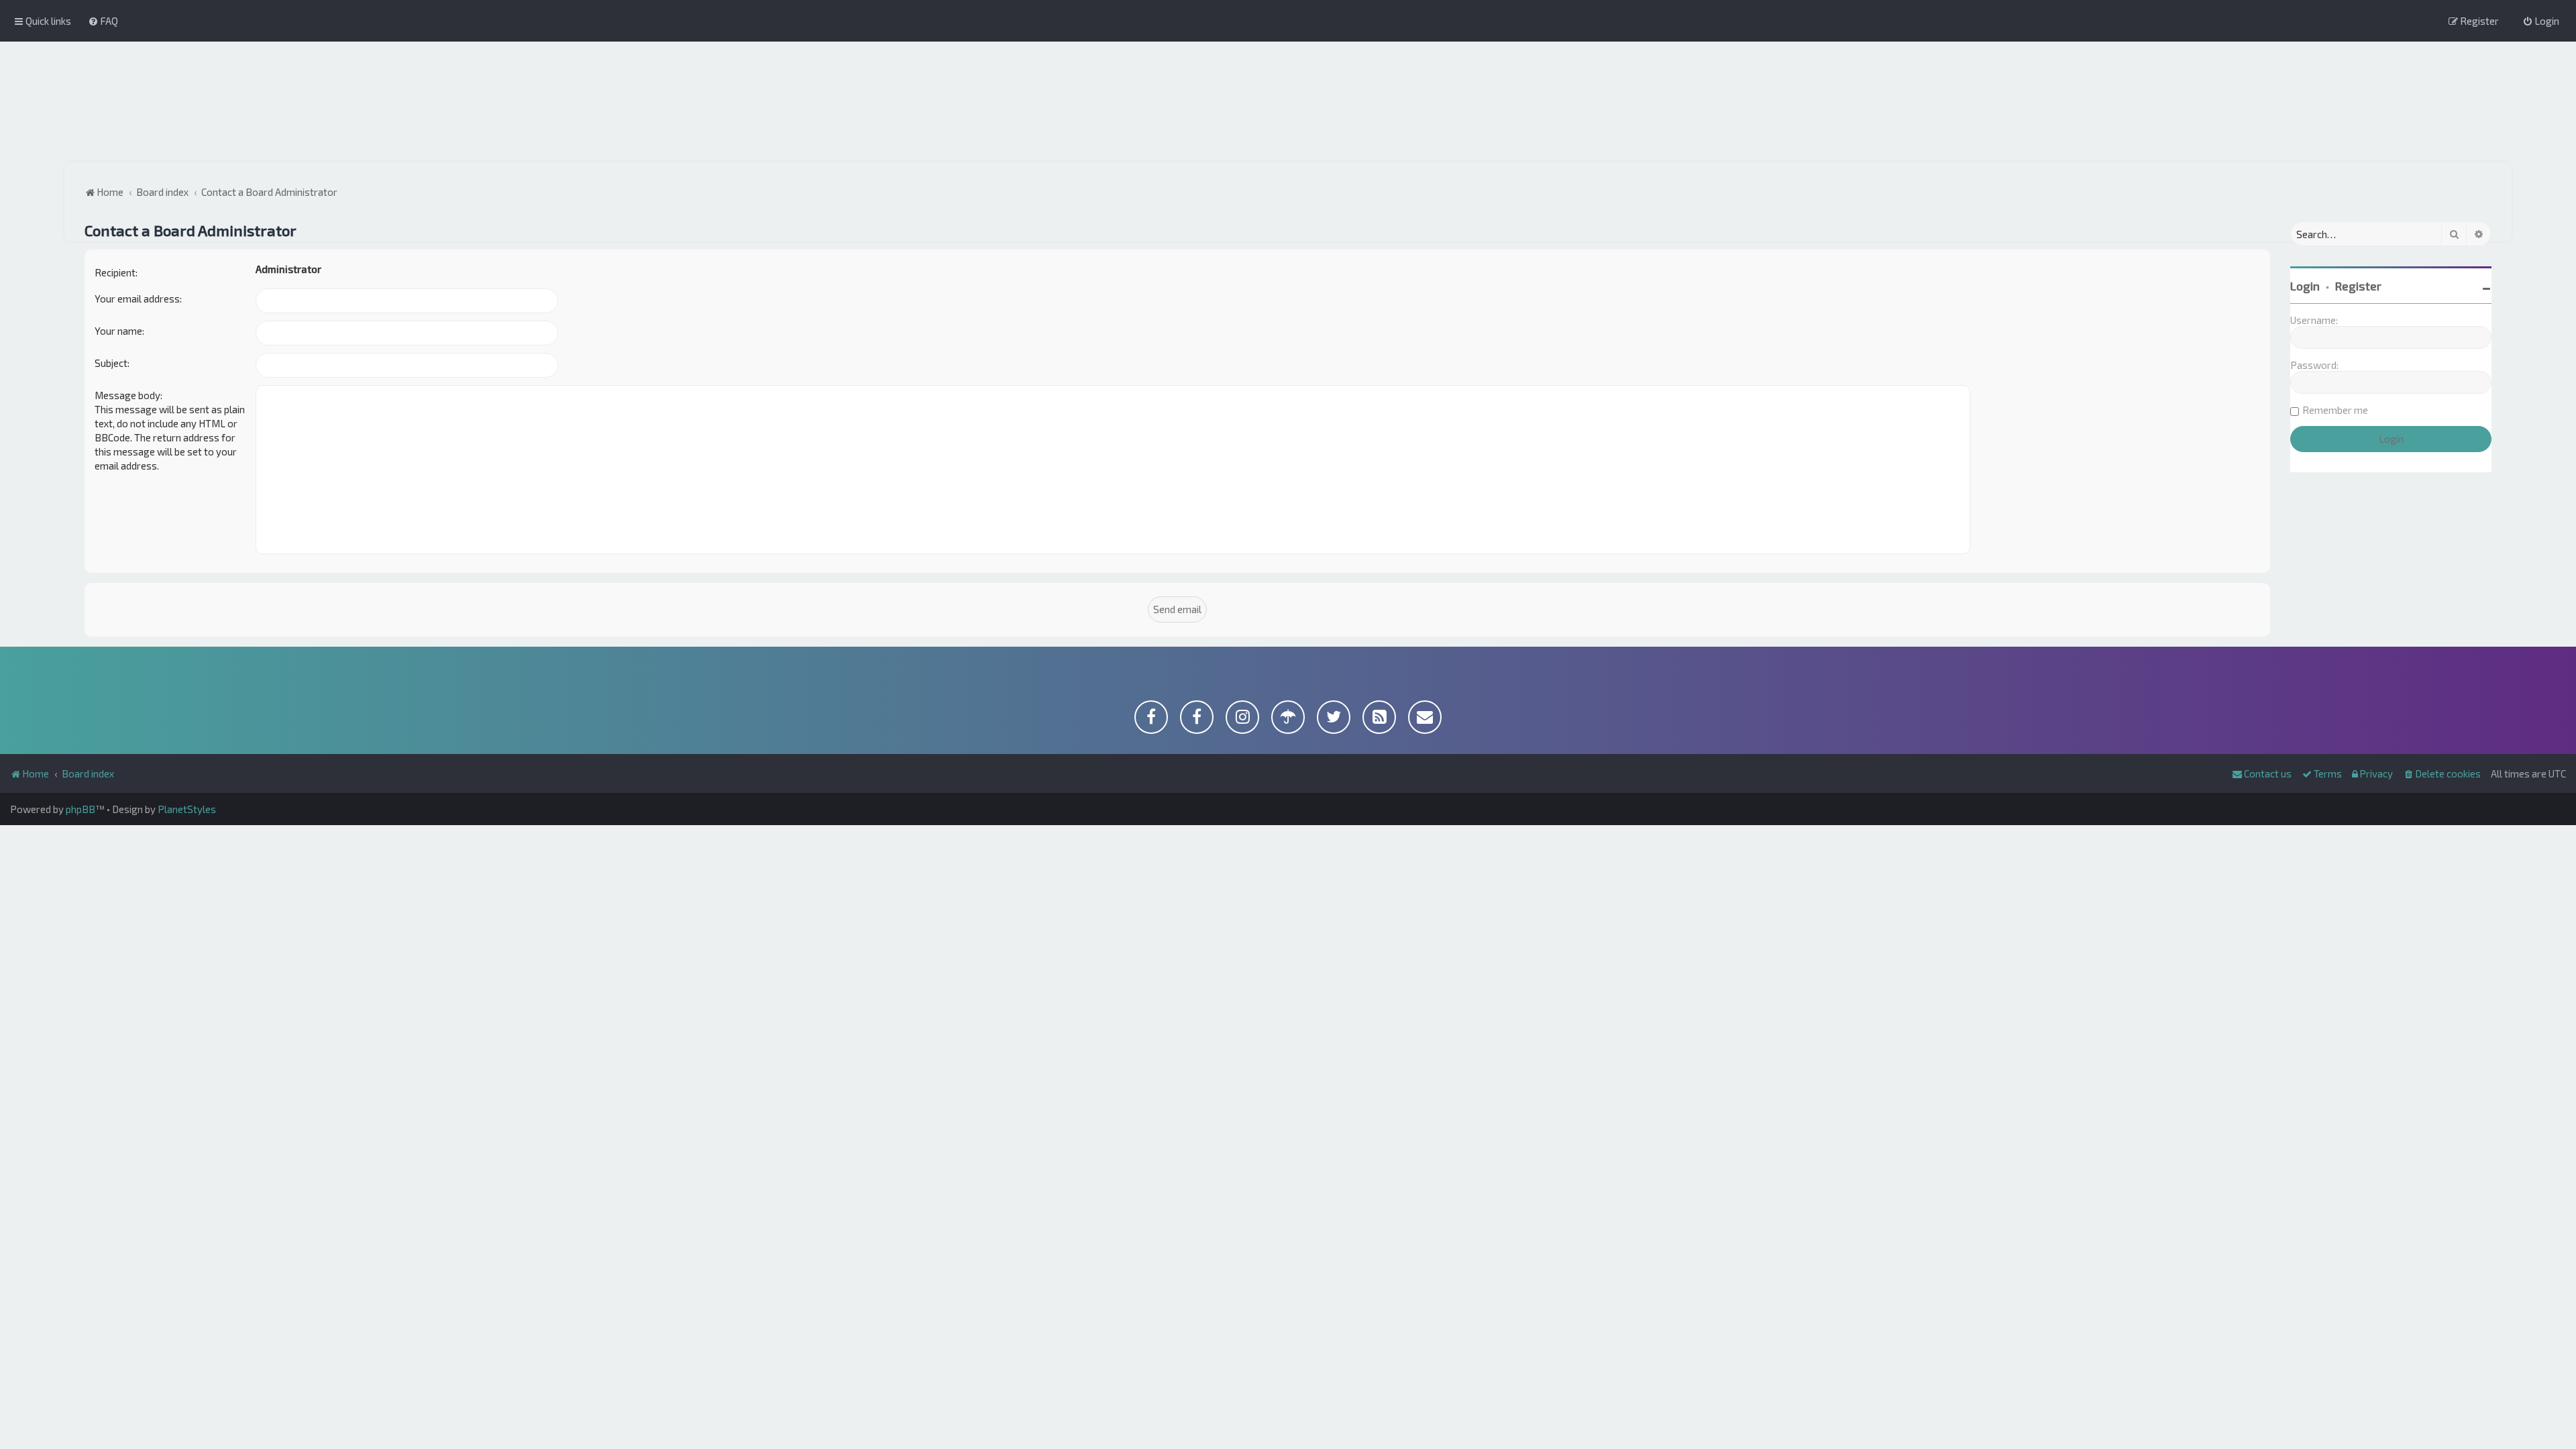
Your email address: (138, 299)
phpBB (80, 809)
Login (2305, 286)
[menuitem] (103, 21)
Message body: (128, 395)
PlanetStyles (187, 809)
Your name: (119, 331)
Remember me (2335, 410)
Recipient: (116, 272)
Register (2358, 286)
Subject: (112, 363)
